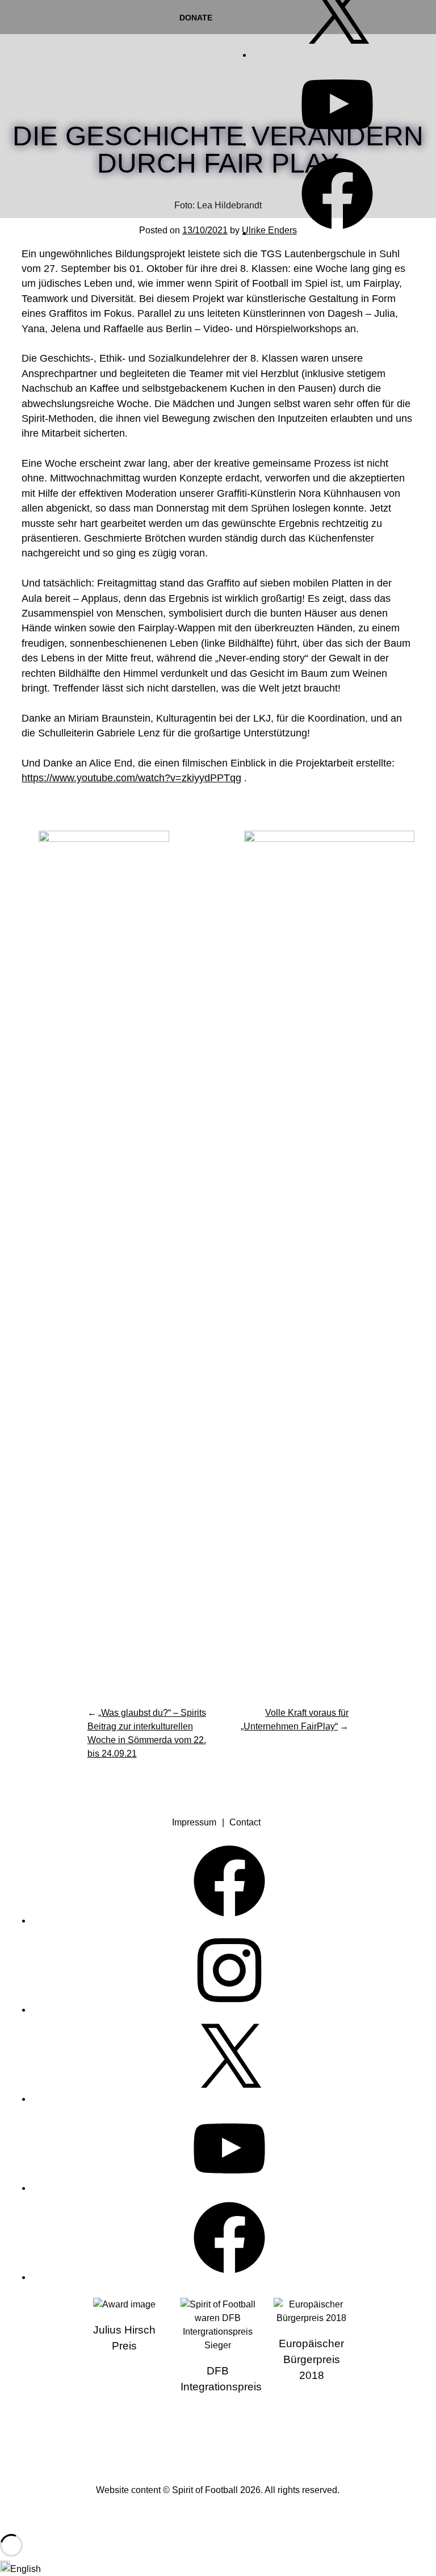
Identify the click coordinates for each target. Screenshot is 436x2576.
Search (418, 52)
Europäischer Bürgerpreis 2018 (311, 2359)
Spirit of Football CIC (218, 2439)
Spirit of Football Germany (269, 2439)
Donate (196, 18)
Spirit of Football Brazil (166, 2439)
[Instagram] (229, 2010)
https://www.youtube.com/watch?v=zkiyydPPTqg (131, 778)
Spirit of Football (205, 2490)
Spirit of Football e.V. (53, 56)
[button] (218, 2568)
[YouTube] (337, 144)
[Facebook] (337, 233)
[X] (337, 55)
